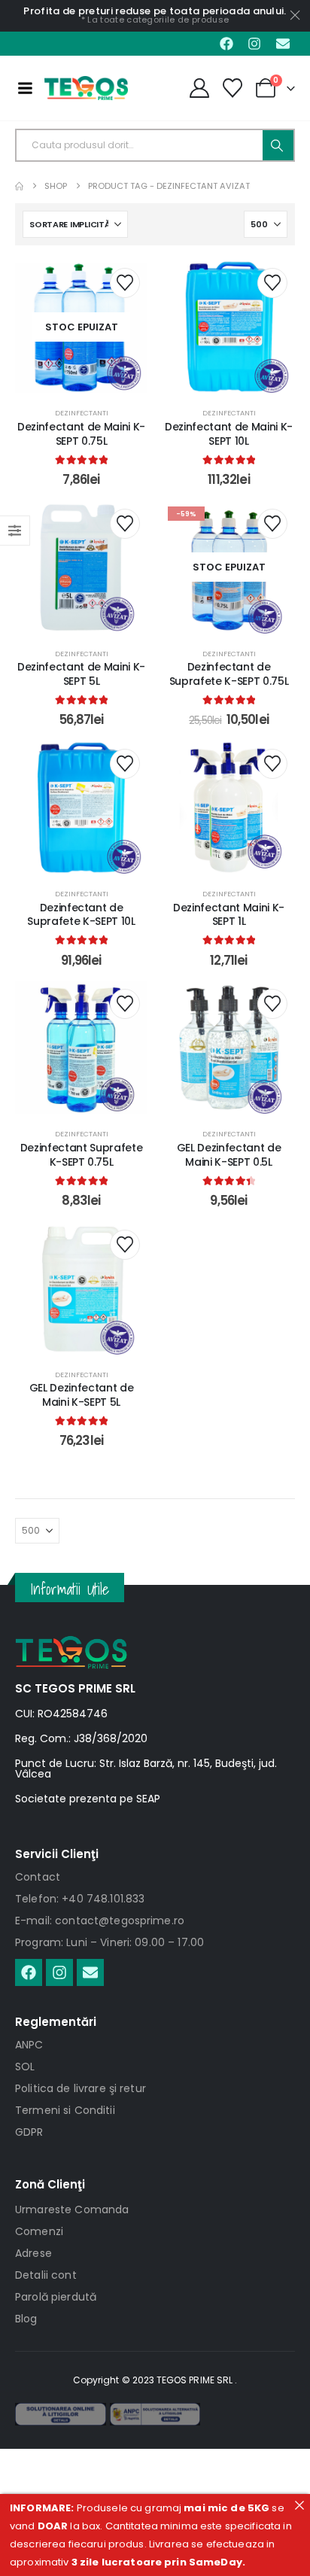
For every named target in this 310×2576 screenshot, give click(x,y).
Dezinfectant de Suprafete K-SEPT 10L (81, 915)
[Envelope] (283, 44)
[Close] (299, 2505)
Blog (26, 2319)
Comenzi (39, 2231)
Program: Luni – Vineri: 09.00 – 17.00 (109, 1942)
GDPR (29, 2132)
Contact (38, 1877)
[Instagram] (254, 44)
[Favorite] (233, 88)
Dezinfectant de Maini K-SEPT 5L (81, 674)
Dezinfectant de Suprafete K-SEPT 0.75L (229, 674)
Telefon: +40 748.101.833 (80, 1899)
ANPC (29, 2045)
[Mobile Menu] (25, 88)
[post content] (81, 327)
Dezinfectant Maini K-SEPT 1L (229, 915)
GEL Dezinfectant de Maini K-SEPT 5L (81, 1395)
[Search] (278, 145)
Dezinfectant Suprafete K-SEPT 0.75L (81, 1155)
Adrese (33, 2253)
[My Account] (199, 88)
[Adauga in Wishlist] (125, 283)
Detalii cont (46, 2275)
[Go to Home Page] (19, 186)
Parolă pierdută (56, 2297)
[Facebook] (226, 44)
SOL (25, 2067)
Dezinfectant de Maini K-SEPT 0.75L (81, 434)
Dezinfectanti (82, 413)
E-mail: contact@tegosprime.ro (100, 1921)
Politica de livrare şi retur (81, 2088)
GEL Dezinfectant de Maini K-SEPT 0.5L (229, 1155)
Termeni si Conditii (65, 2110)
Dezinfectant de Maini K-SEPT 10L (229, 434)
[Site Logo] (86, 88)
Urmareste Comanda (72, 2210)
